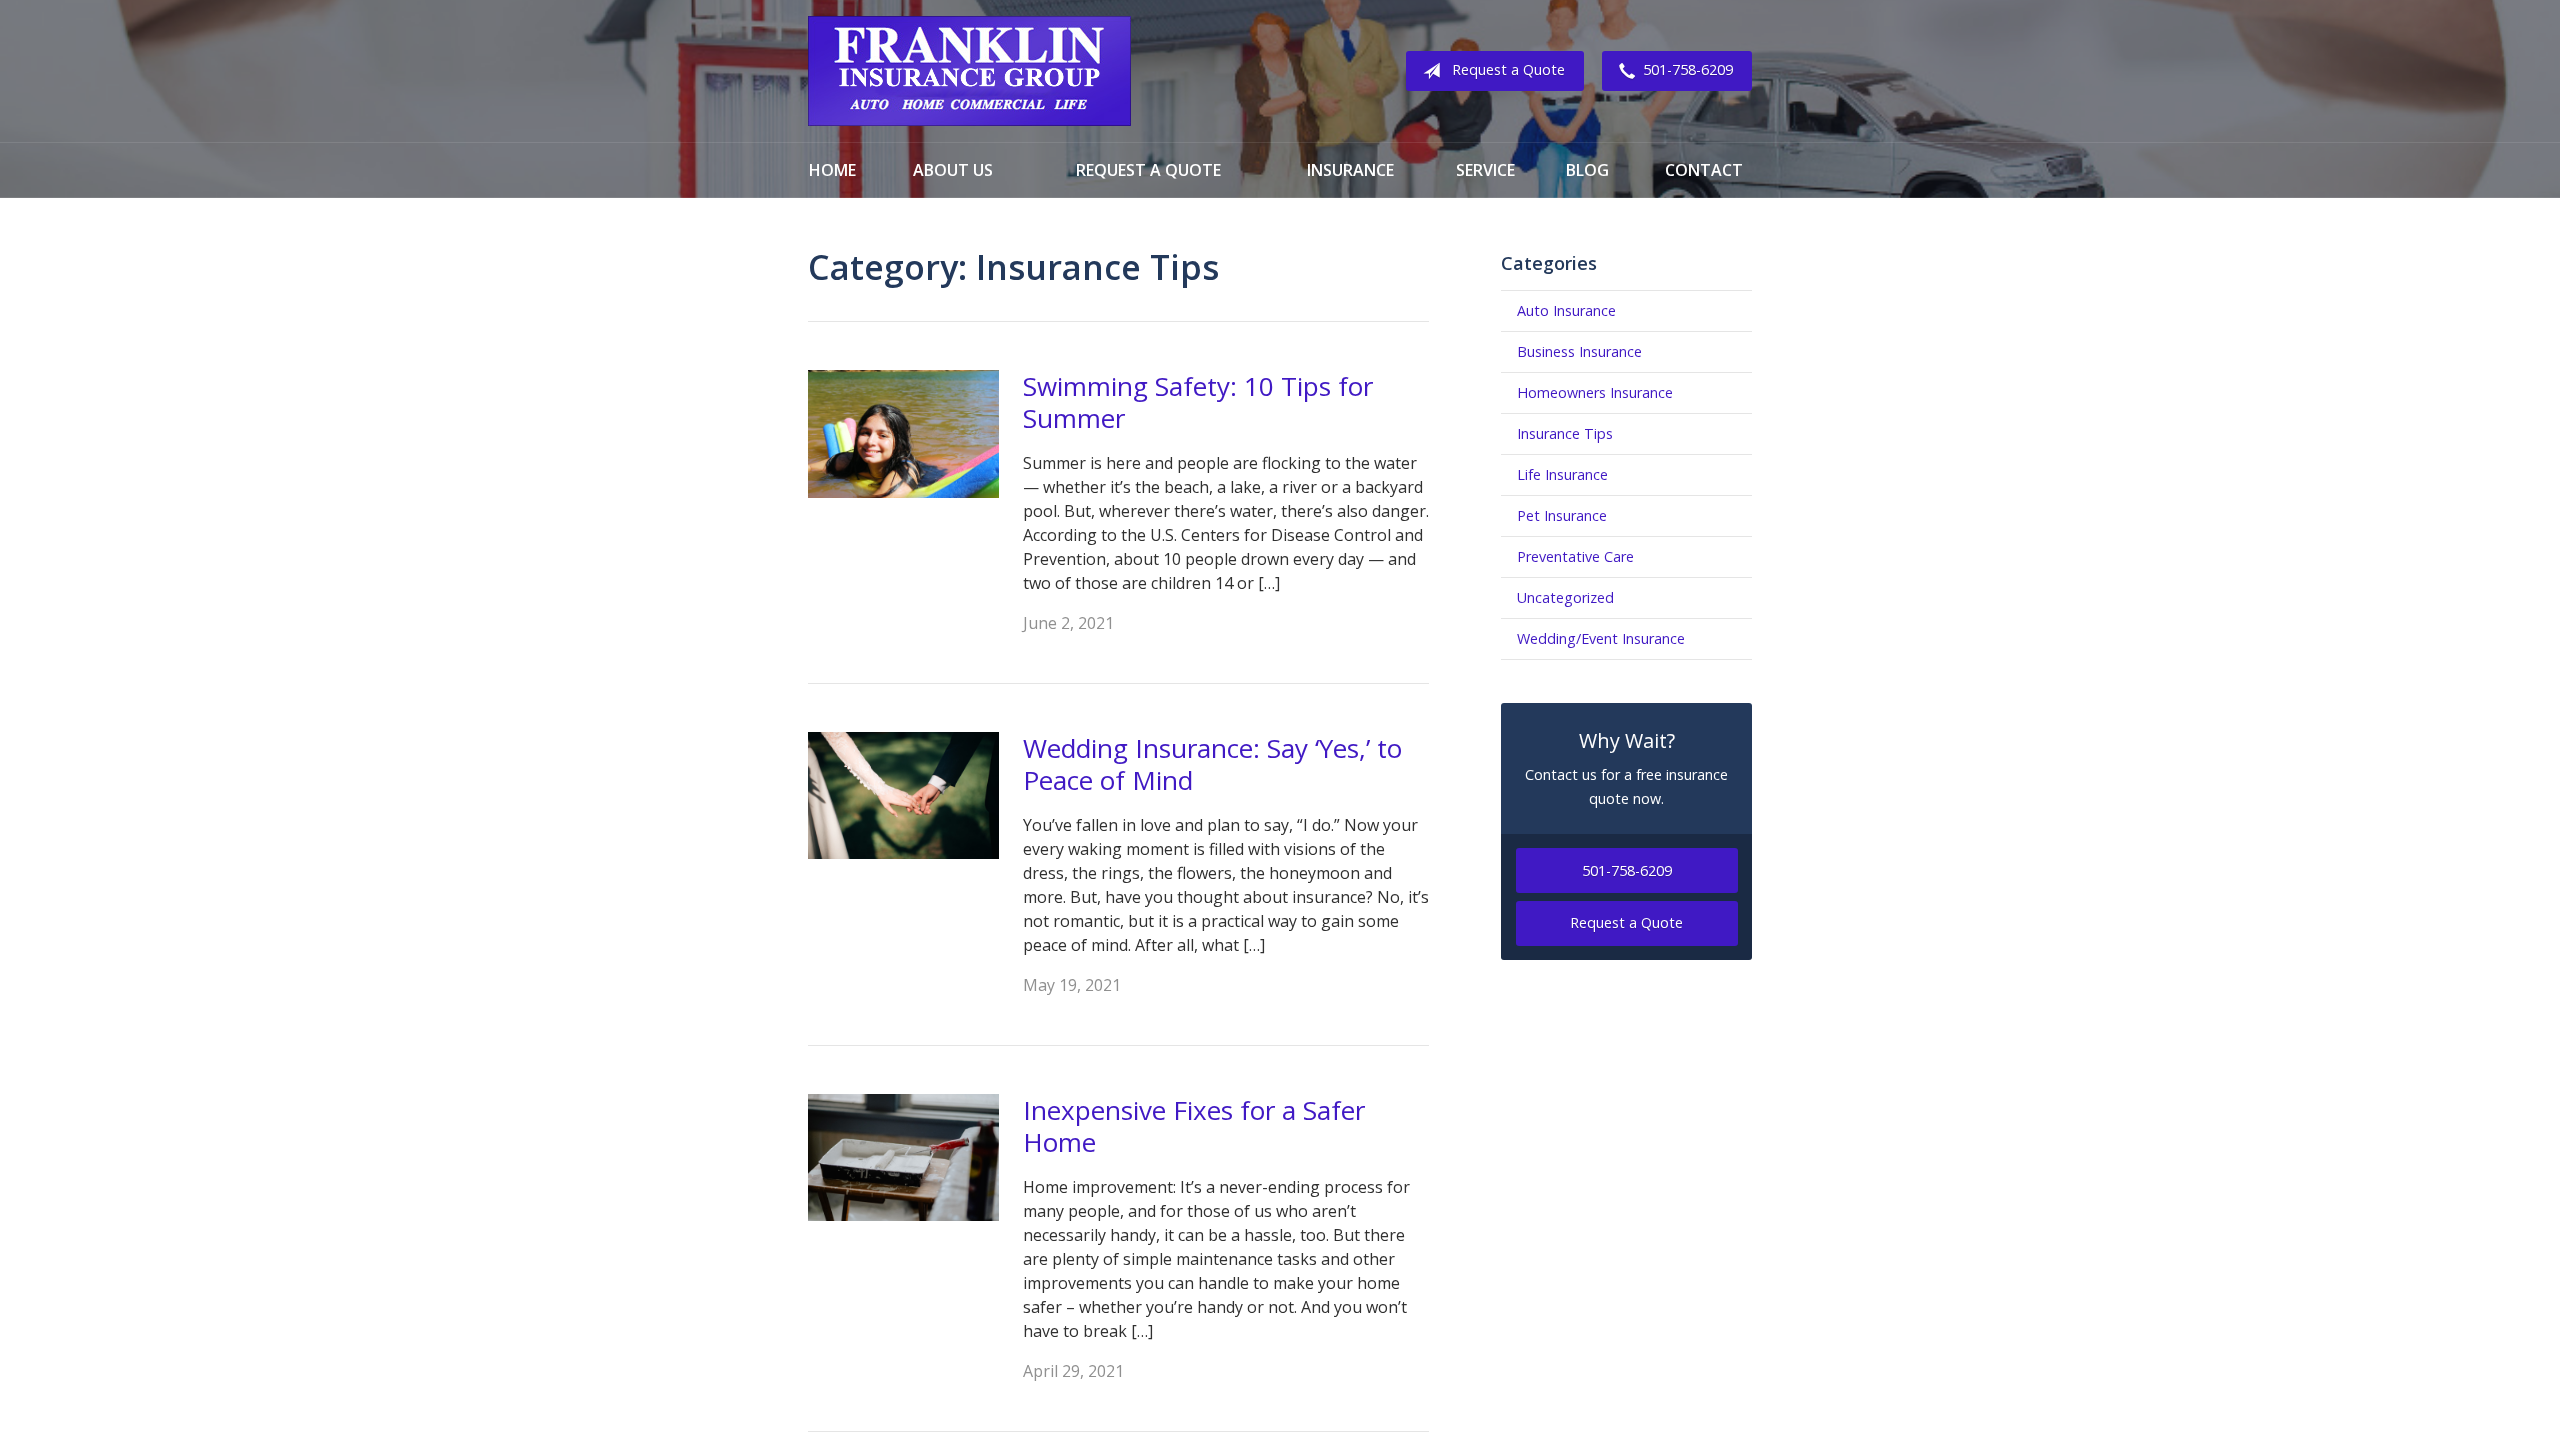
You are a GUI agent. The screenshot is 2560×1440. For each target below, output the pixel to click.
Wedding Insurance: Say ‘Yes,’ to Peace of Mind (1212, 764)
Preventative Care (1575, 556)
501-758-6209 (1688, 69)
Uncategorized (1565, 597)
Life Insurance (1562, 474)
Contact (1704, 170)
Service (1485, 170)
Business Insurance (1579, 351)
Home (832, 170)
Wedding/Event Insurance (1601, 638)
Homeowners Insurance (1595, 392)
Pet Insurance (1562, 515)
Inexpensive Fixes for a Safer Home (1194, 1126)
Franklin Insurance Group (969, 71)
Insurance (1350, 170)
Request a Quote (1508, 69)
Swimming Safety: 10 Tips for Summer (1198, 402)
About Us (953, 170)
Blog (1587, 170)
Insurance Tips (1565, 433)
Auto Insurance (1566, 310)
